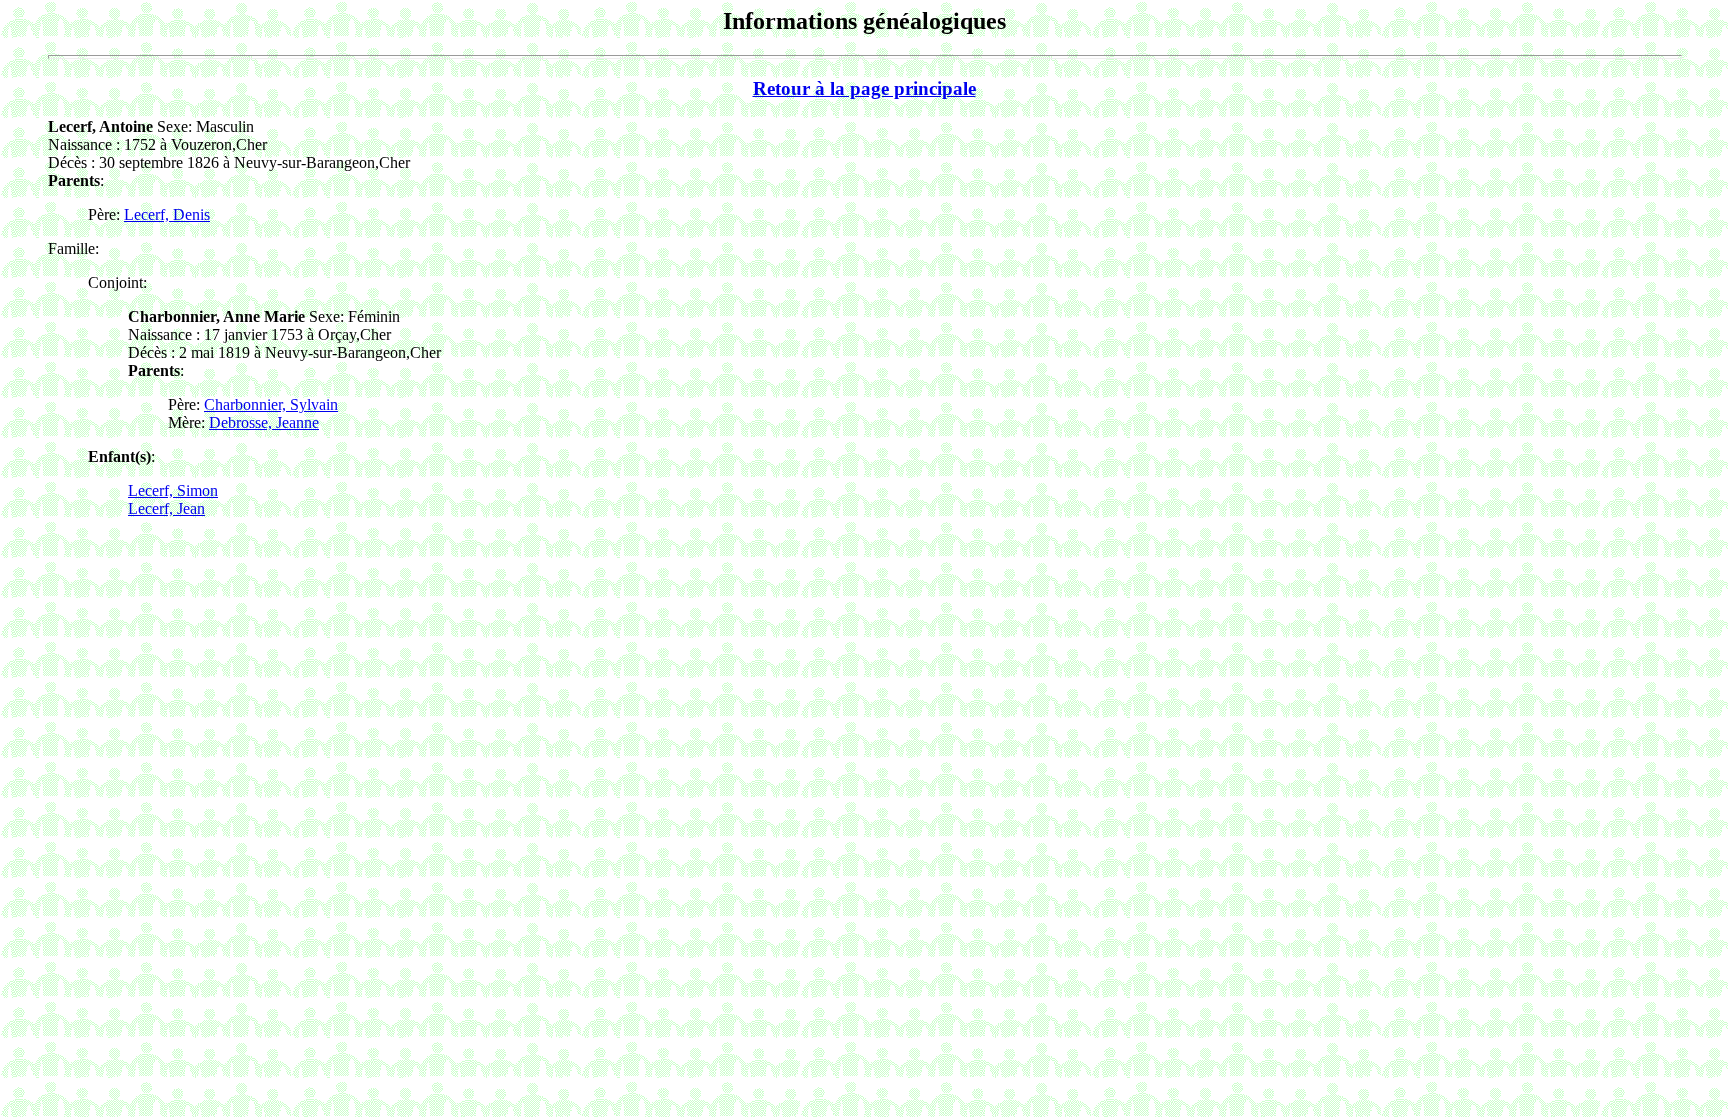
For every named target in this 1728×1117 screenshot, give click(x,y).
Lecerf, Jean (166, 508)
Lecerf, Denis (167, 214)
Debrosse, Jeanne (264, 422)
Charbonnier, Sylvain (271, 404)
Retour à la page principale (864, 88)
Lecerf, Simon (173, 490)
